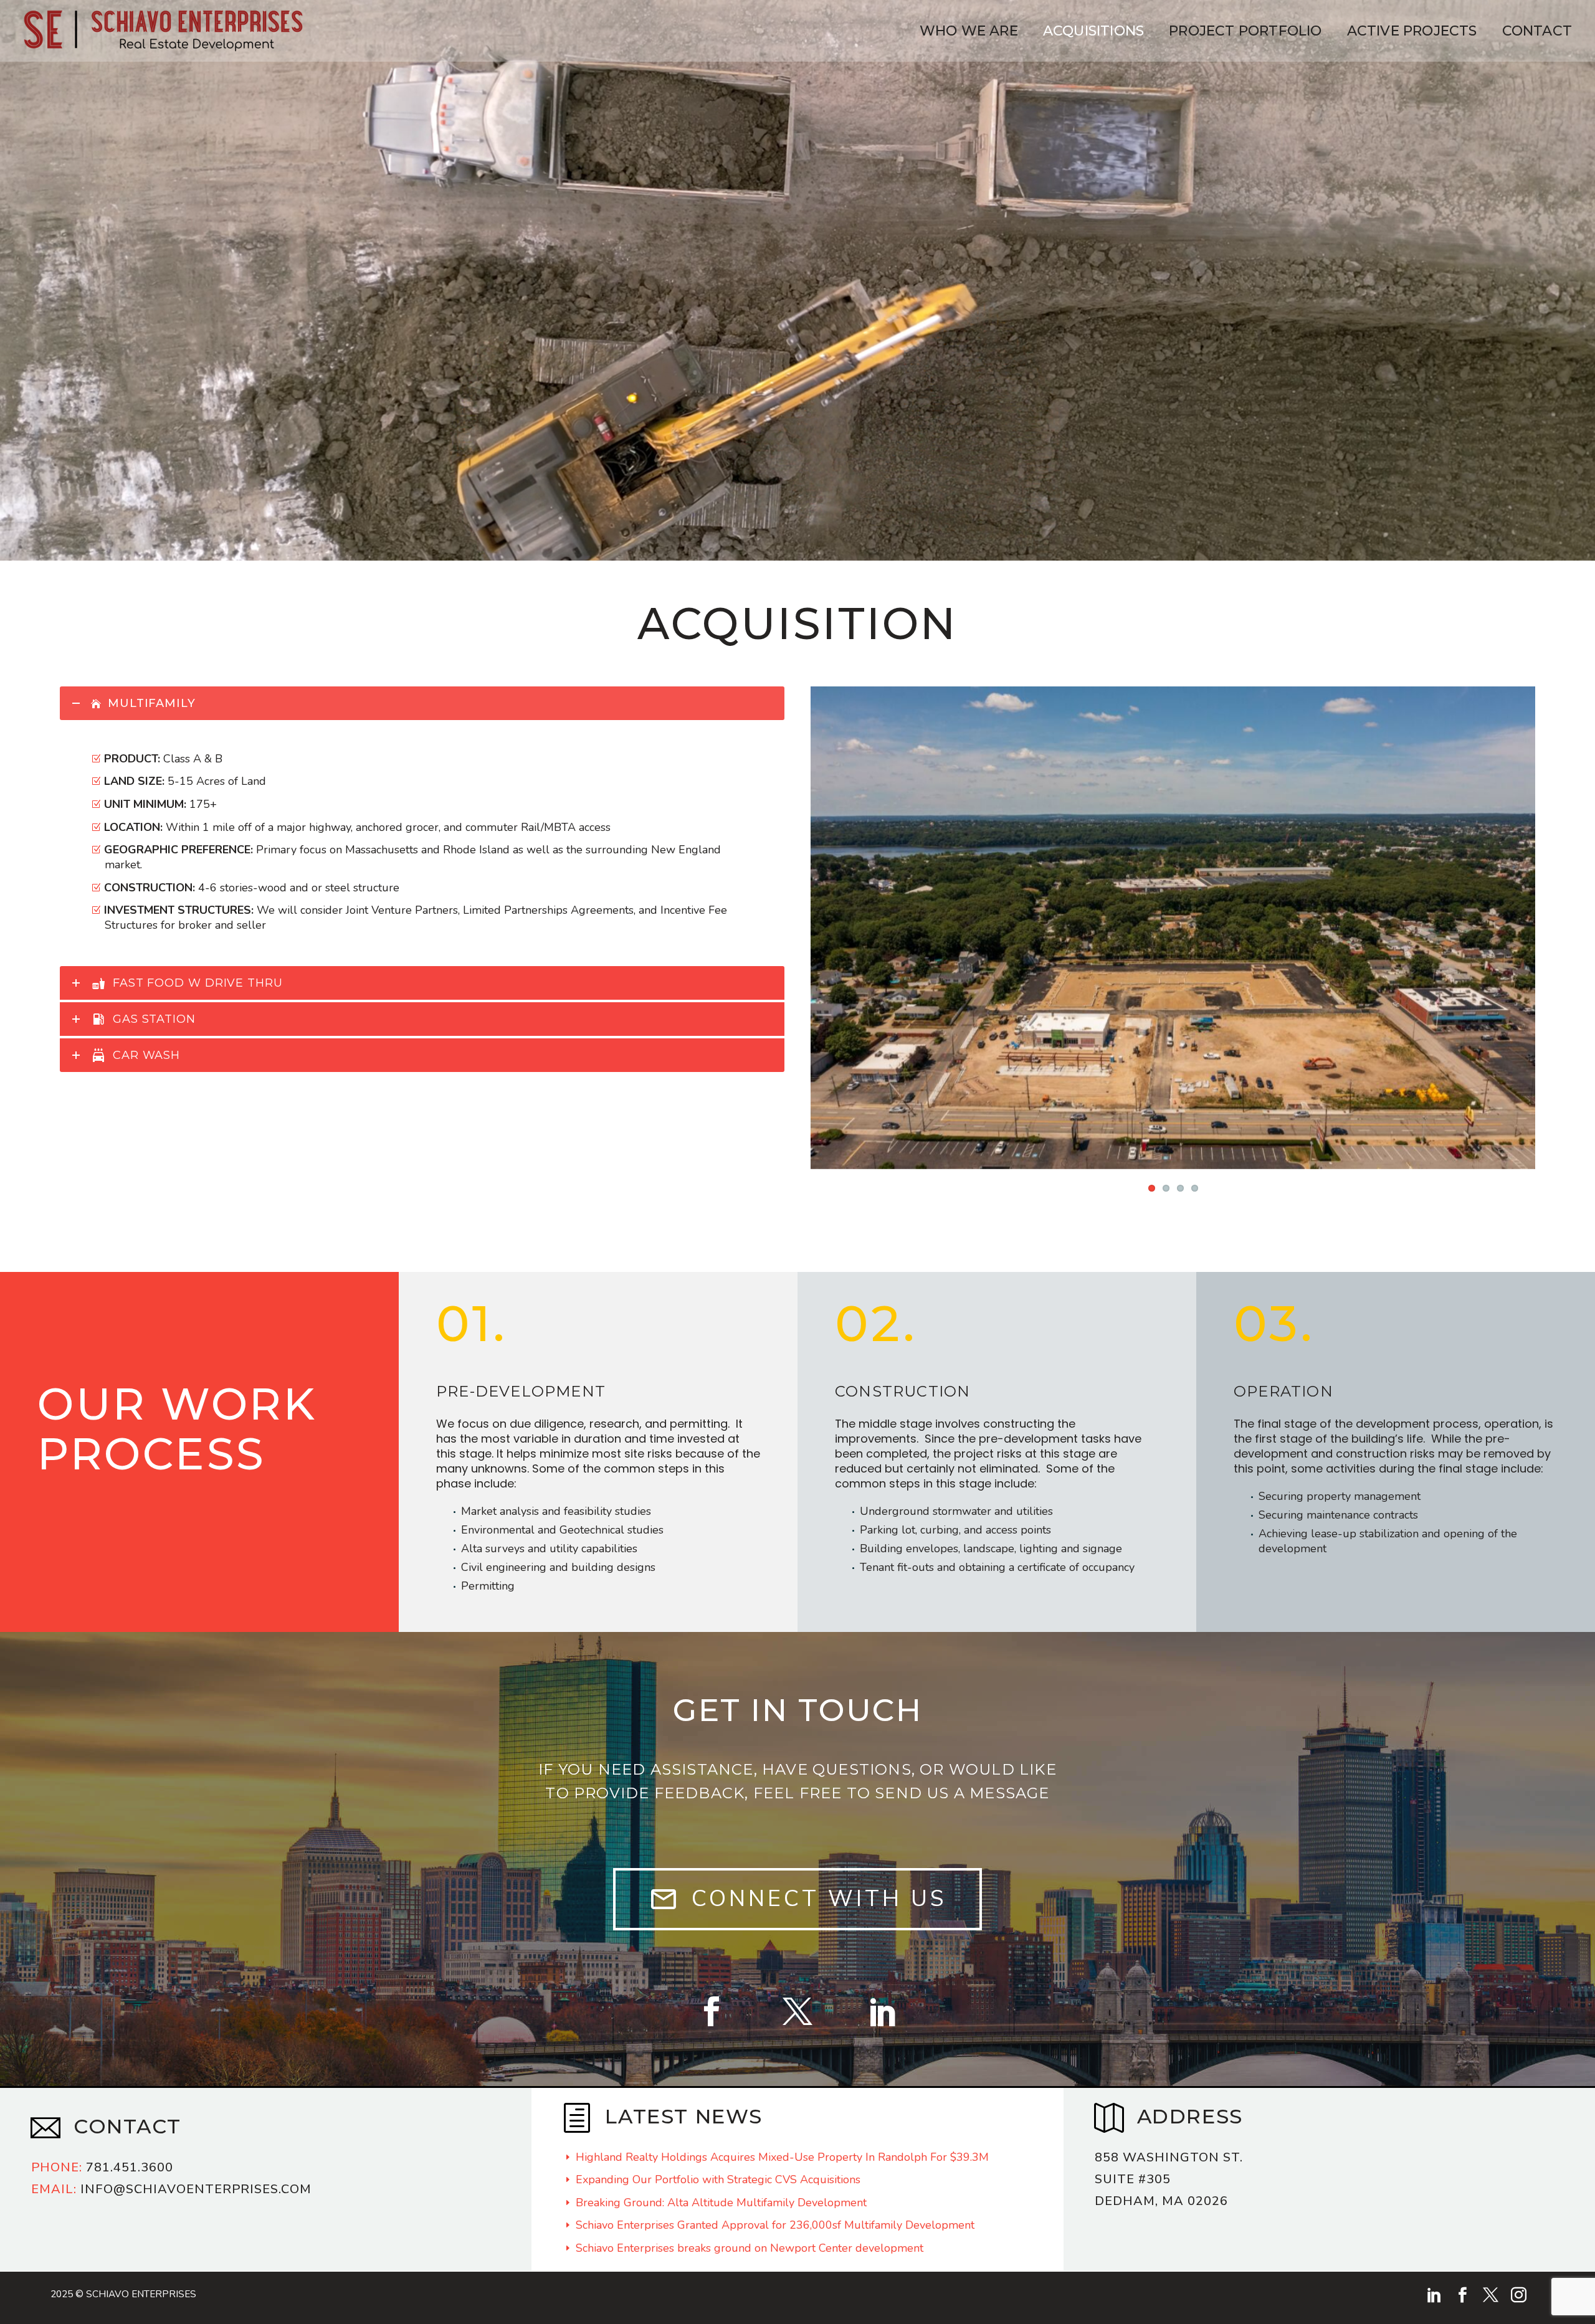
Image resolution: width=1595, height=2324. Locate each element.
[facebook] (1463, 2263)
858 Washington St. (1169, 2126)
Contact (1537, 31)
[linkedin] (1435, 2263)
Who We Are (969, 31)
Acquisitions (1093, 31)
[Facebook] (712, 1980)
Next (1523, 912)
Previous (823, 912)
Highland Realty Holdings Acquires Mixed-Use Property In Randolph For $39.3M (782, 2125)
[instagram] (1519, 2263)
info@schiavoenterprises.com (171, 2157)
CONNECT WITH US (797, 1867)
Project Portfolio (1245, 31)
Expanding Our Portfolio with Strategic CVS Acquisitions (718, 2148)
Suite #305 (1133, 2147)
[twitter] (1491, 2263)
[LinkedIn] (883, 1980)
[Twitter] (797, 1980)
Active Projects (1412, 31)
